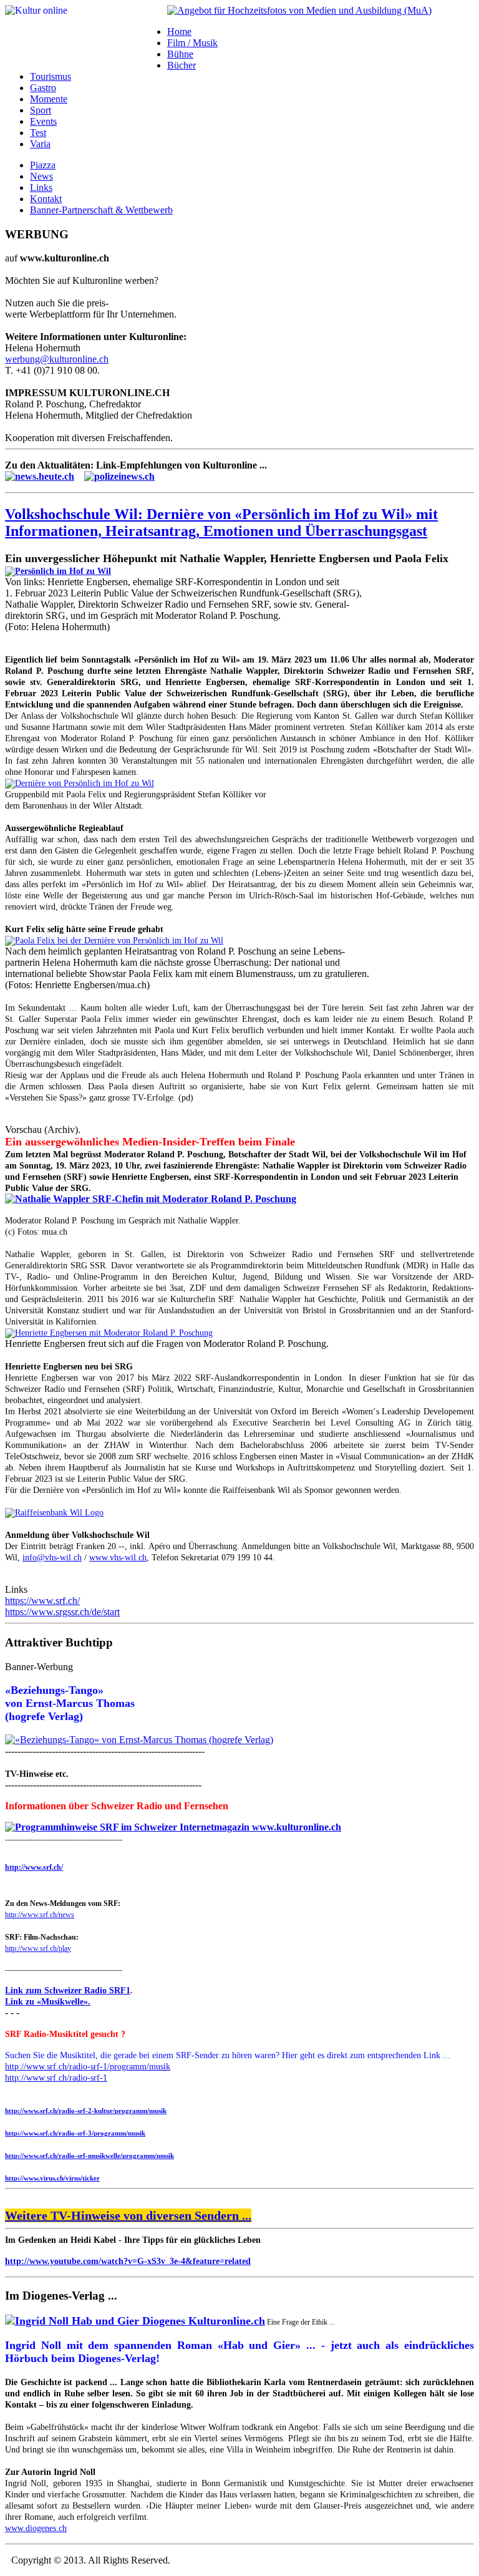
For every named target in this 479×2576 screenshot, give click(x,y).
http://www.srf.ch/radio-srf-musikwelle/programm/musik (90, 2156)
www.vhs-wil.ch (118, 1558)
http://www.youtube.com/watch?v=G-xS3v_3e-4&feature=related (128, 2261)
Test (38, 133)
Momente (49, 99)
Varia (40, 144)
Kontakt (46, 199)
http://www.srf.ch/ (34, 1867)
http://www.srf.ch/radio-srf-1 (56, 2078)
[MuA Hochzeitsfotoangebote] (299, 10)
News (41, 176)
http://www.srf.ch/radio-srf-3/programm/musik (75, 2133)
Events (43, 121)
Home (179, 32)
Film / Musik (192, 43)
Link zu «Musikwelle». (48, 2002)
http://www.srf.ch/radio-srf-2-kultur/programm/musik (86, 2111)
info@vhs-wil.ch (52, 1558)
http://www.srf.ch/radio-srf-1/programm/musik (88, 2067)
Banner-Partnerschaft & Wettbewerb (101, 210)
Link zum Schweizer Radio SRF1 (68, 1990)
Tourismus (51, 76)
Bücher (181, 65)
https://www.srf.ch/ (42, 1601)
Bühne (180, 54)
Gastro (43, 88)
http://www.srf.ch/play (38, 1948)
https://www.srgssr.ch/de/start (62, 1612)
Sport (41, 110)
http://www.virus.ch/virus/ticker (52, 2178)
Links (41, 187)
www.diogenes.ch (36, 2528)
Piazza (43, 165)
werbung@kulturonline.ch (57, 359)
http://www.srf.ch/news (40, 1915)
